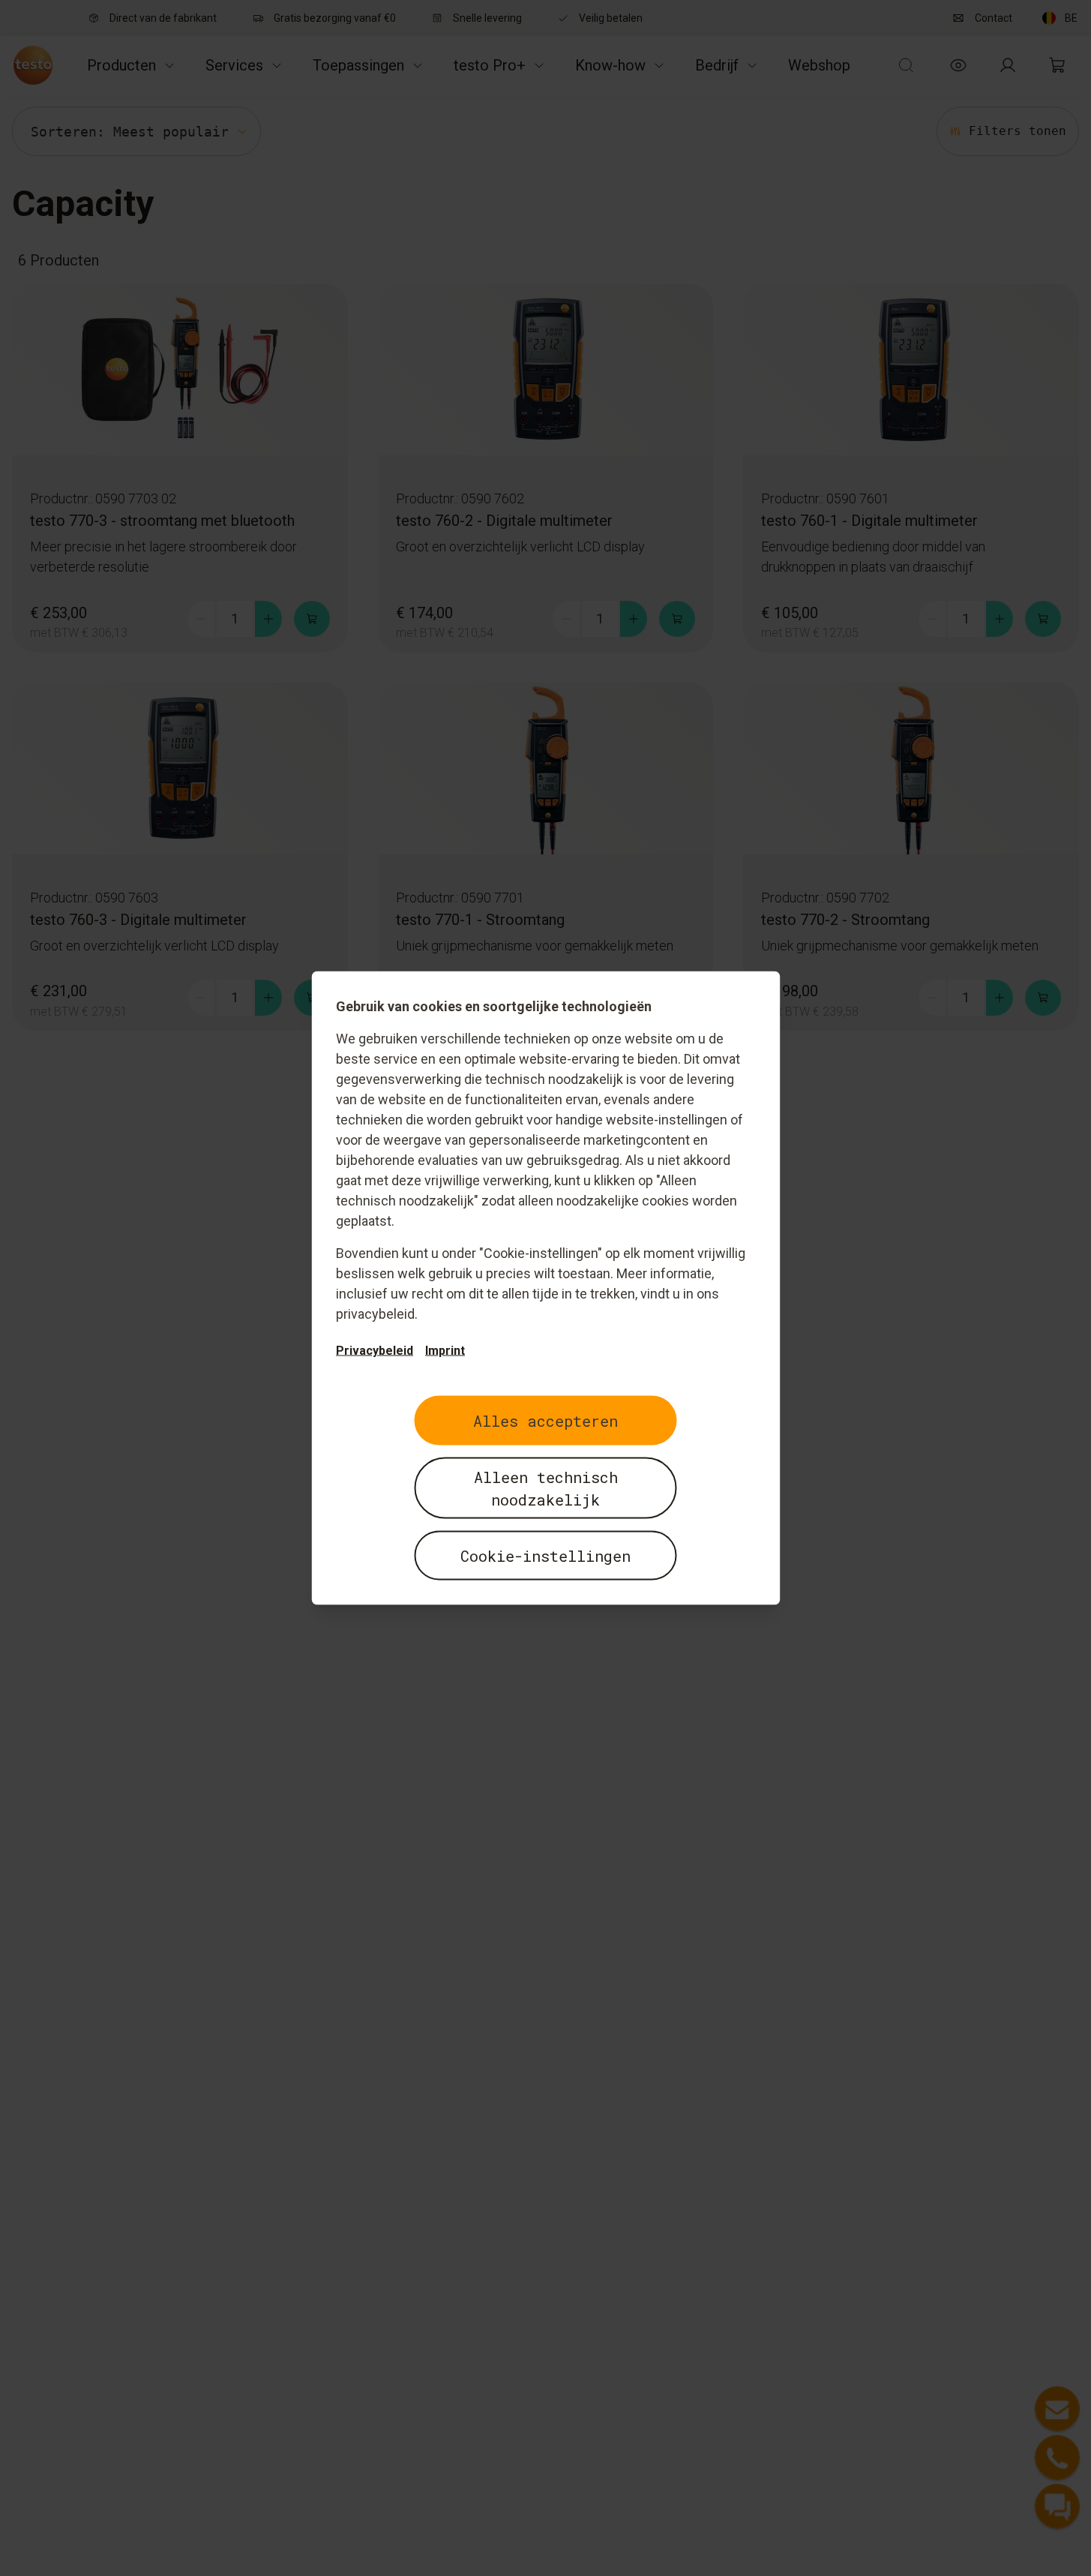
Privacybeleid (375, 1351)
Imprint (445, 1351)
